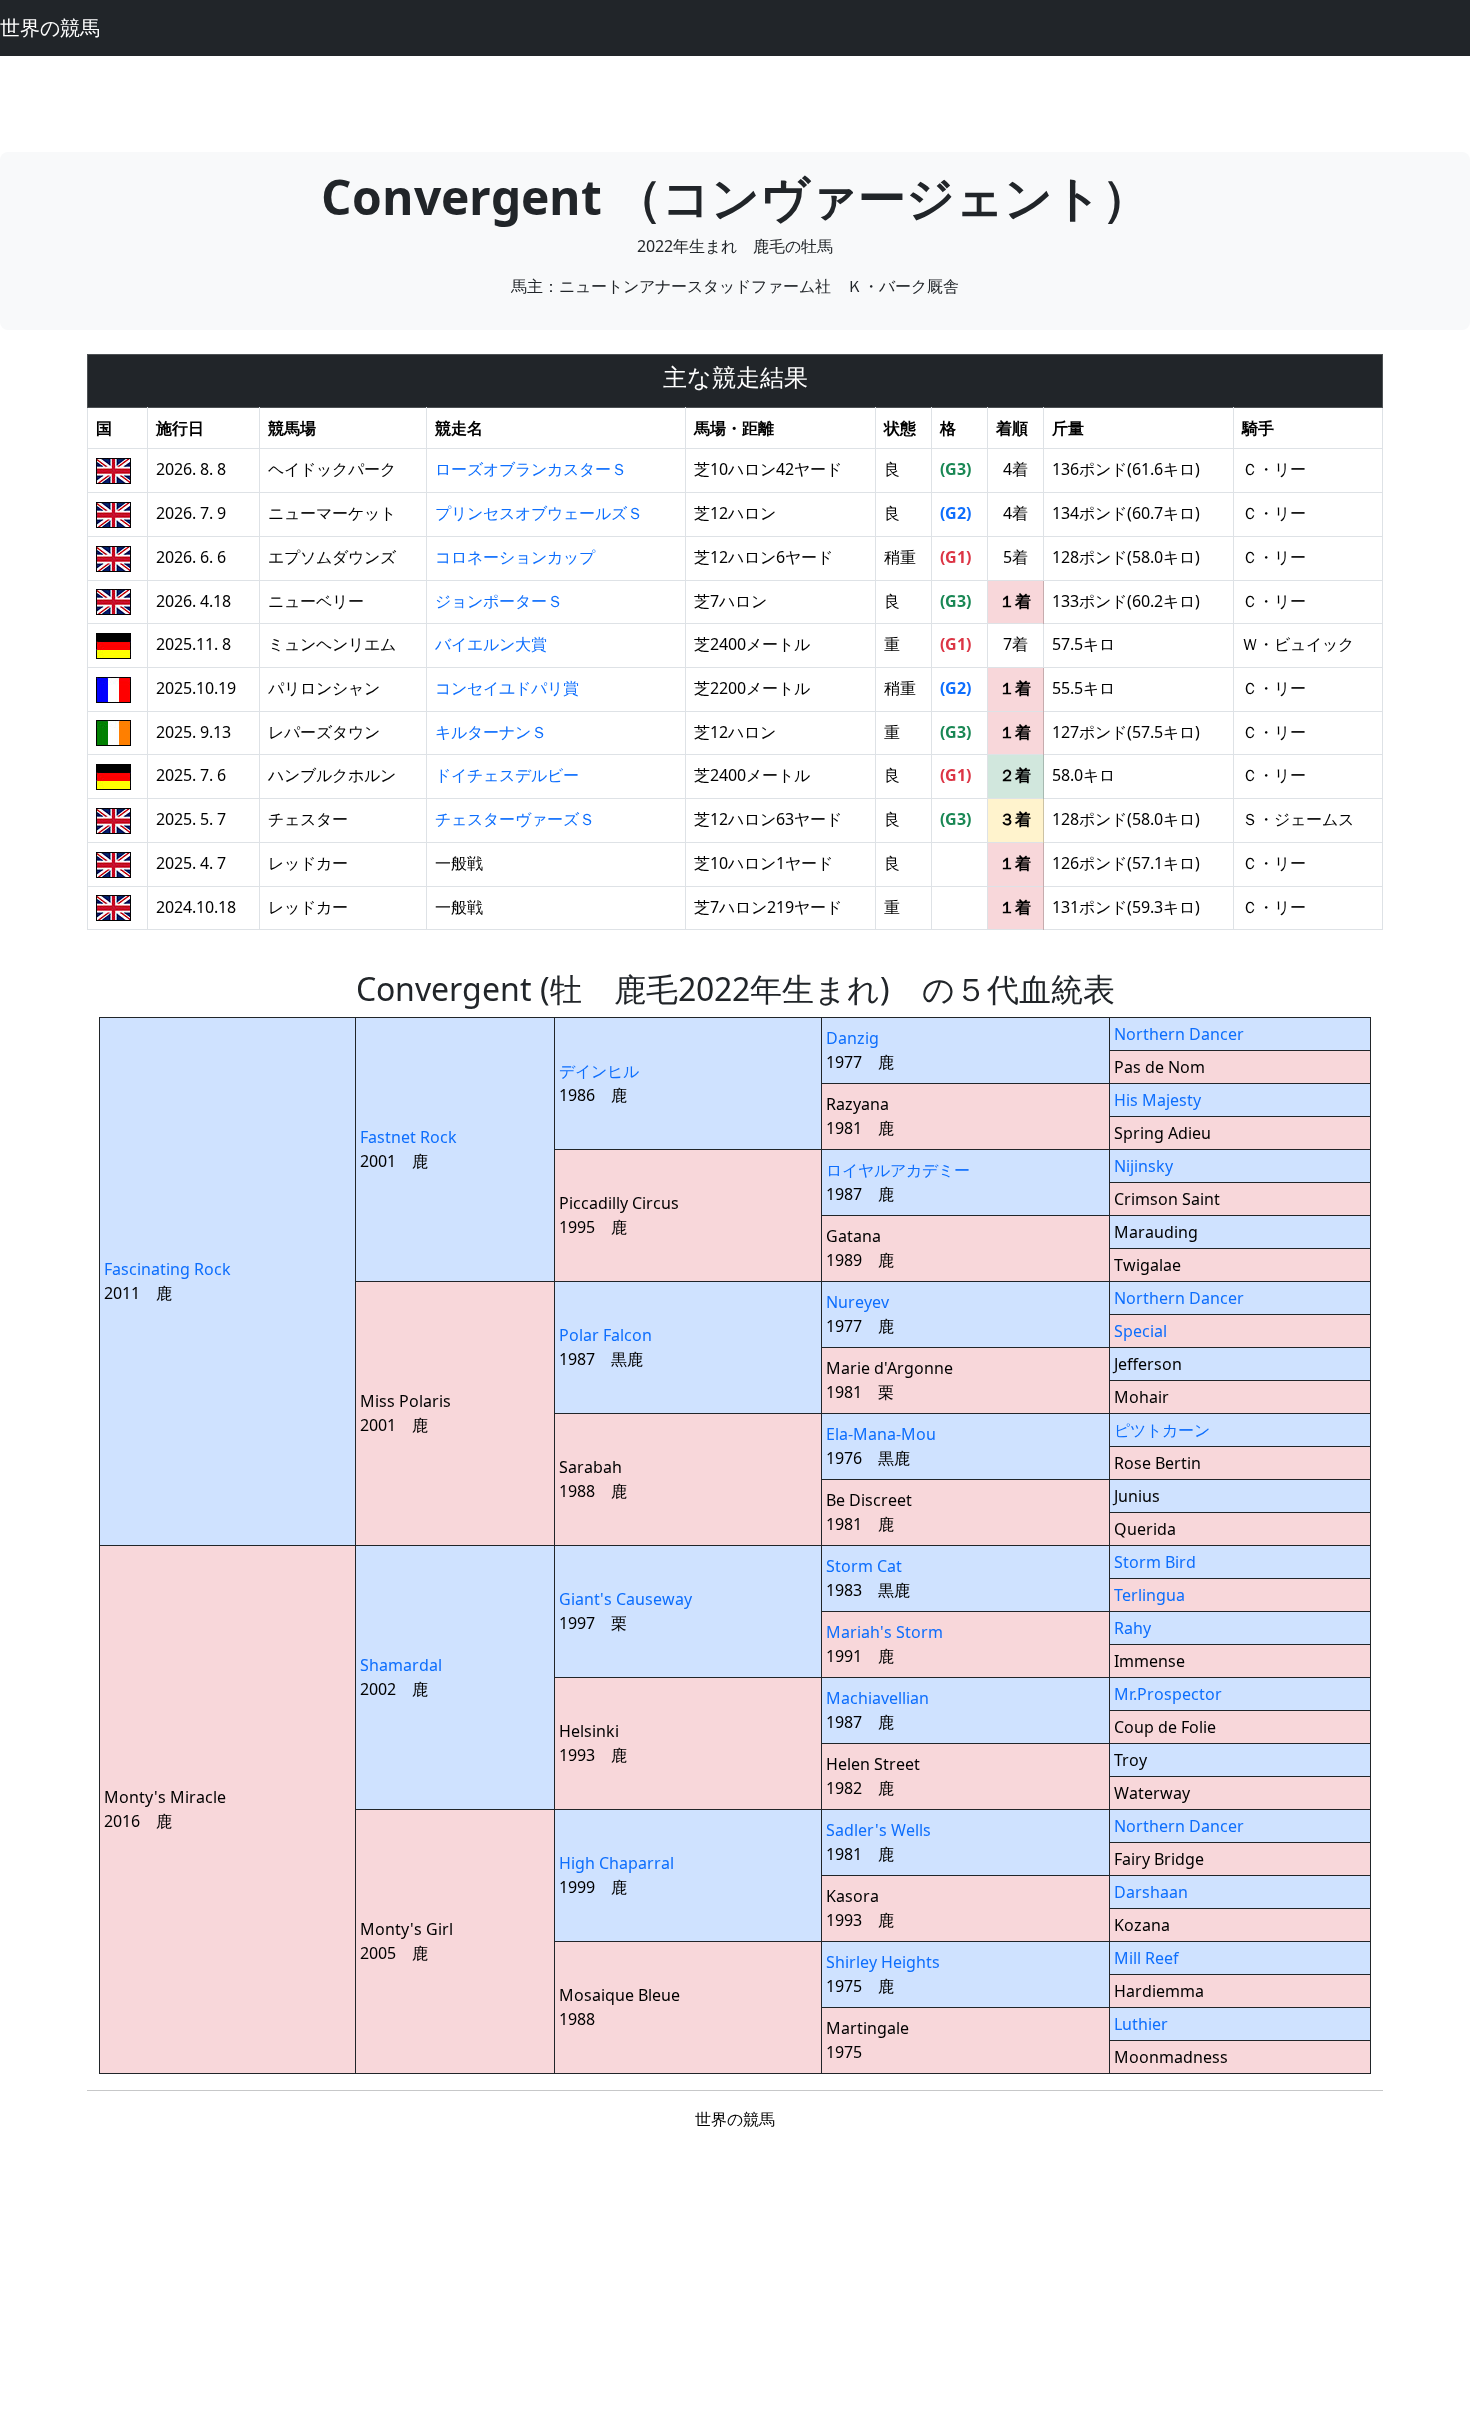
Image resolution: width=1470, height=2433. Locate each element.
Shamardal (401, 1665)
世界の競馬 (50, 27)
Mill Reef (1146, 1958)
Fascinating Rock (167, 1269)
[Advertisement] (735, 101)
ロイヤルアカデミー (898, 1170)
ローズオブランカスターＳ (531, 469)
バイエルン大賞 (491, 644)
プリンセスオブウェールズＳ (539, 513)
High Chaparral (616, 1863)
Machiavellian (877, 1698)
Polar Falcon (605, 1335)
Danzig (852, 1038)
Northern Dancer (1179, 1034)
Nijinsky (1143, 1166)
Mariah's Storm (884, 1632)
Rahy (1132, 1628)
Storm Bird (1155, 1562)
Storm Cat (864, 1566)
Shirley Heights (883, 1962)
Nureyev (857, 1302)
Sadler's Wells (878, 1830)
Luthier (1141, 2024)
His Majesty (1157, 1100)
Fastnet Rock (408, 1137)
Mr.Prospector (1168, 1694)
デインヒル (599, 1071)
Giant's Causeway (625, 1599)
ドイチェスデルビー (507, 775)
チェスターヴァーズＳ (515, 819)
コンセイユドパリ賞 (507, 688)
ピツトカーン (1162, 1430)
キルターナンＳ (491, 732)
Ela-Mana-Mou (881, 1434)
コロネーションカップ (515, 557)
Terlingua (1149, 1595)
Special (1140, 1331)
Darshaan (1151, 1892)
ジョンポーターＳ (499, 601)
